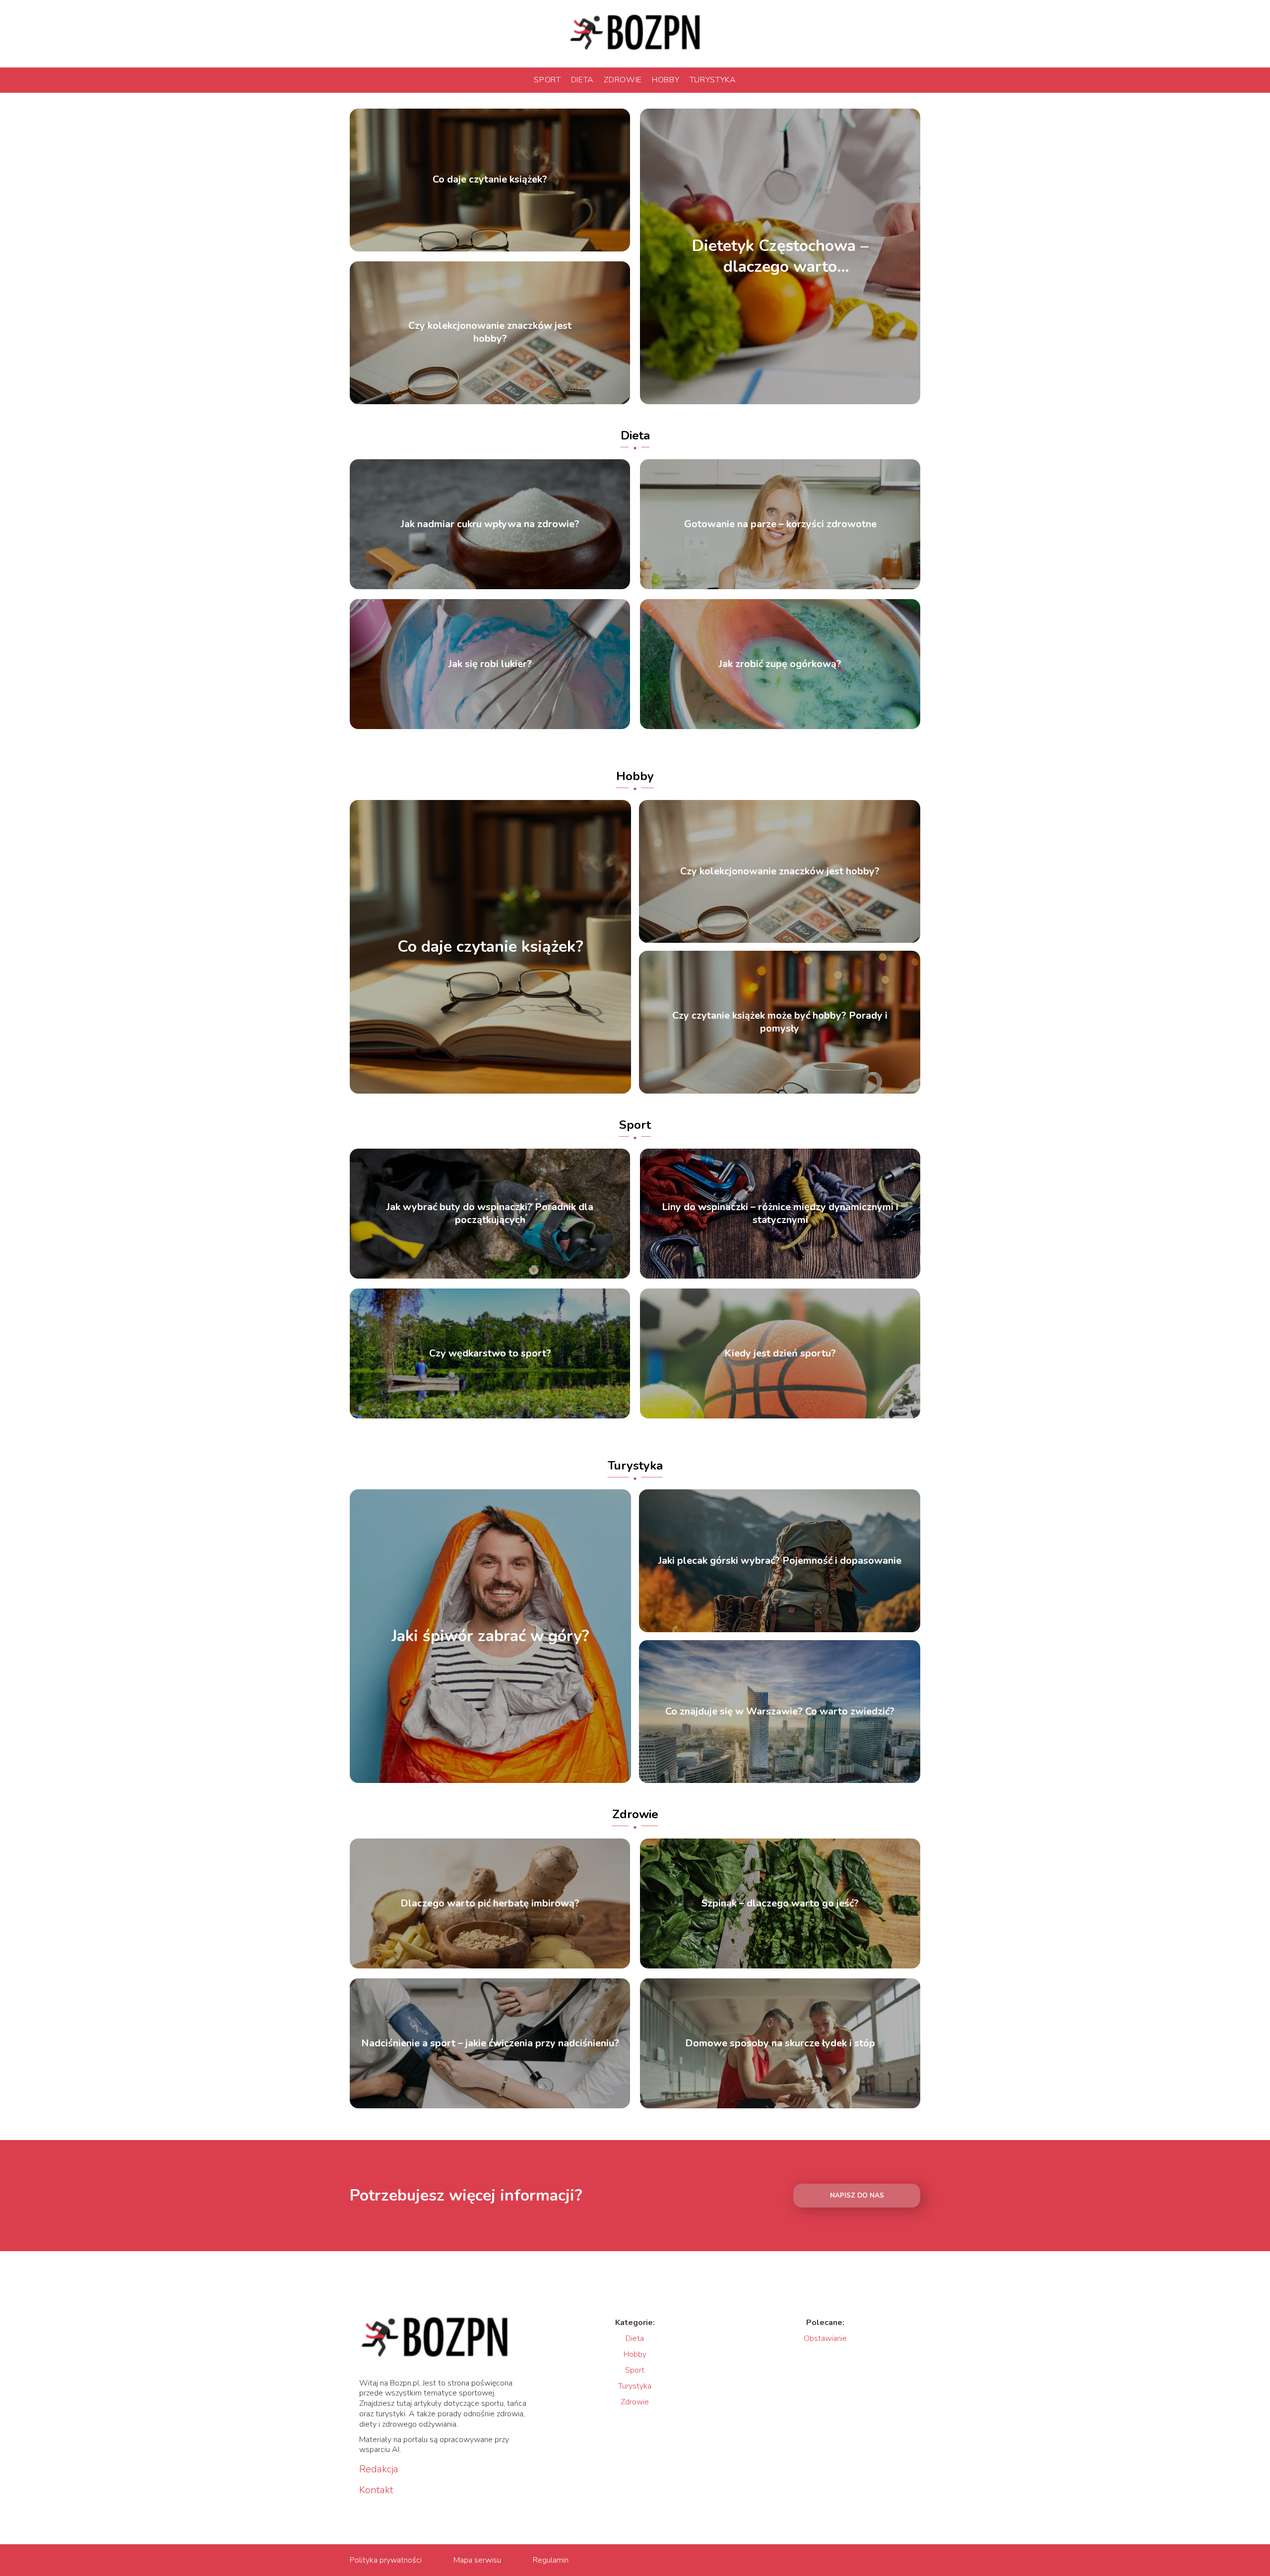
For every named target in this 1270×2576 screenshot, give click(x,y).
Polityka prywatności (386, 2560)
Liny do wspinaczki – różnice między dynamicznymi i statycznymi (780, 1214)
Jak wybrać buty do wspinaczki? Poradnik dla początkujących (490, 1214)
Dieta (583, 80)
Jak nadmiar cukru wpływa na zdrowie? (490, 524)
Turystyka (713, 80)
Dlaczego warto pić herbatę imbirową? (490, 1903)
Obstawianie (825, 2338)
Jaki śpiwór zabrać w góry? (490, 1637)
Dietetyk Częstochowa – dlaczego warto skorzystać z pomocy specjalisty (780, 256)
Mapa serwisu (477, 2560)
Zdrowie (623, 80)
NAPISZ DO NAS (857, 2196)
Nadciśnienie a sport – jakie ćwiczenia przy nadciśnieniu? (490, 2043)
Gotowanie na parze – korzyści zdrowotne (780, 524)
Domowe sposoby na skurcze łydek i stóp (780, 2043)
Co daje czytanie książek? (490, 180)
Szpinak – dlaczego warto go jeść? (780, 1903)
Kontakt (376, 2490)
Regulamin (551, 2560)
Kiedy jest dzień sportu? (780, 1353)
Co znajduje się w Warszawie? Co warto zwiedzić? (780, 1712)
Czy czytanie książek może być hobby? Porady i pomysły (780, 1022)
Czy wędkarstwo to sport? (490, 1353)
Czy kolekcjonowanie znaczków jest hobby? (490, 333)
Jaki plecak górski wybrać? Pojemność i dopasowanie (780, 1561)
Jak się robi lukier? (490, 664)
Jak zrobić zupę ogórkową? (780, 664)
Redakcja (379, 2469)
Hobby (666, 80)
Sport (547, 80)
